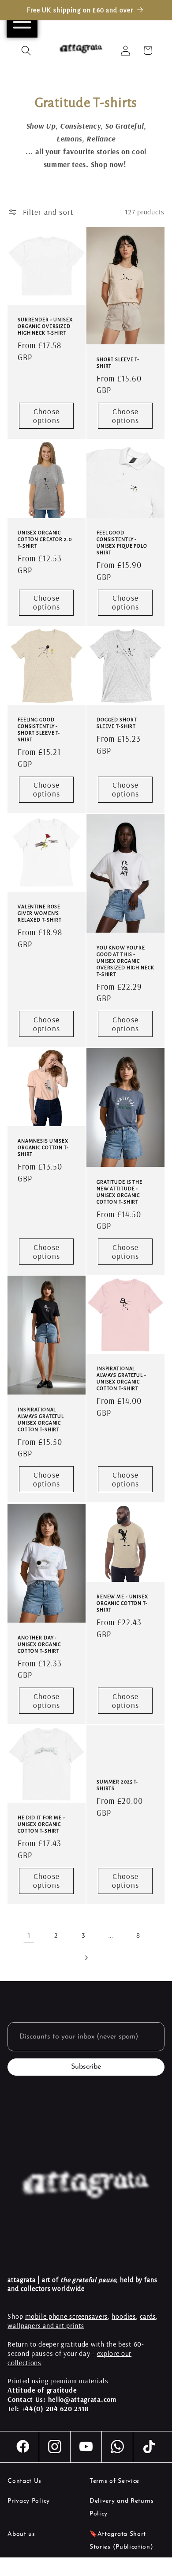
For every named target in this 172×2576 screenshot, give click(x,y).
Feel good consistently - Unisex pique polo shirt (122, 543)
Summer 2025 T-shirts (118, 1785)
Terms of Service (114, 2481)
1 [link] (29, 1935)
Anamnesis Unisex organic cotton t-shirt (43, 1147)
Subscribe (86, 2067)
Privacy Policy (29, 2501)
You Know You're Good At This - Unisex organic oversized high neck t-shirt (125, 960)
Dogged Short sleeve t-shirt (117, 723)
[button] (27, 51)
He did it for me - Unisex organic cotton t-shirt (41, 1824)
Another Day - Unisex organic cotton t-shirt (39, 1644)
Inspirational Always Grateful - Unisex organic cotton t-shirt (122, 1378)
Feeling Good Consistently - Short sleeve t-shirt (39, 730)
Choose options (47, 416)
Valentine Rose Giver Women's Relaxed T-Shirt (40, 913)
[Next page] (86, 1958)
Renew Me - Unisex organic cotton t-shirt (122, 1603)
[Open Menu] (22, 22)
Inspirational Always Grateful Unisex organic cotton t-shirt (41, 1419)
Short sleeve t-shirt (118, 363)
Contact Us (24, 2481)
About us (21, 2534)
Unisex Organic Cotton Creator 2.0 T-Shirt (45, 539)
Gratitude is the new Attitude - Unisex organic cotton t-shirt (120, 1192)
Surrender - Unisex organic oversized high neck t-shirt (45, 326)
